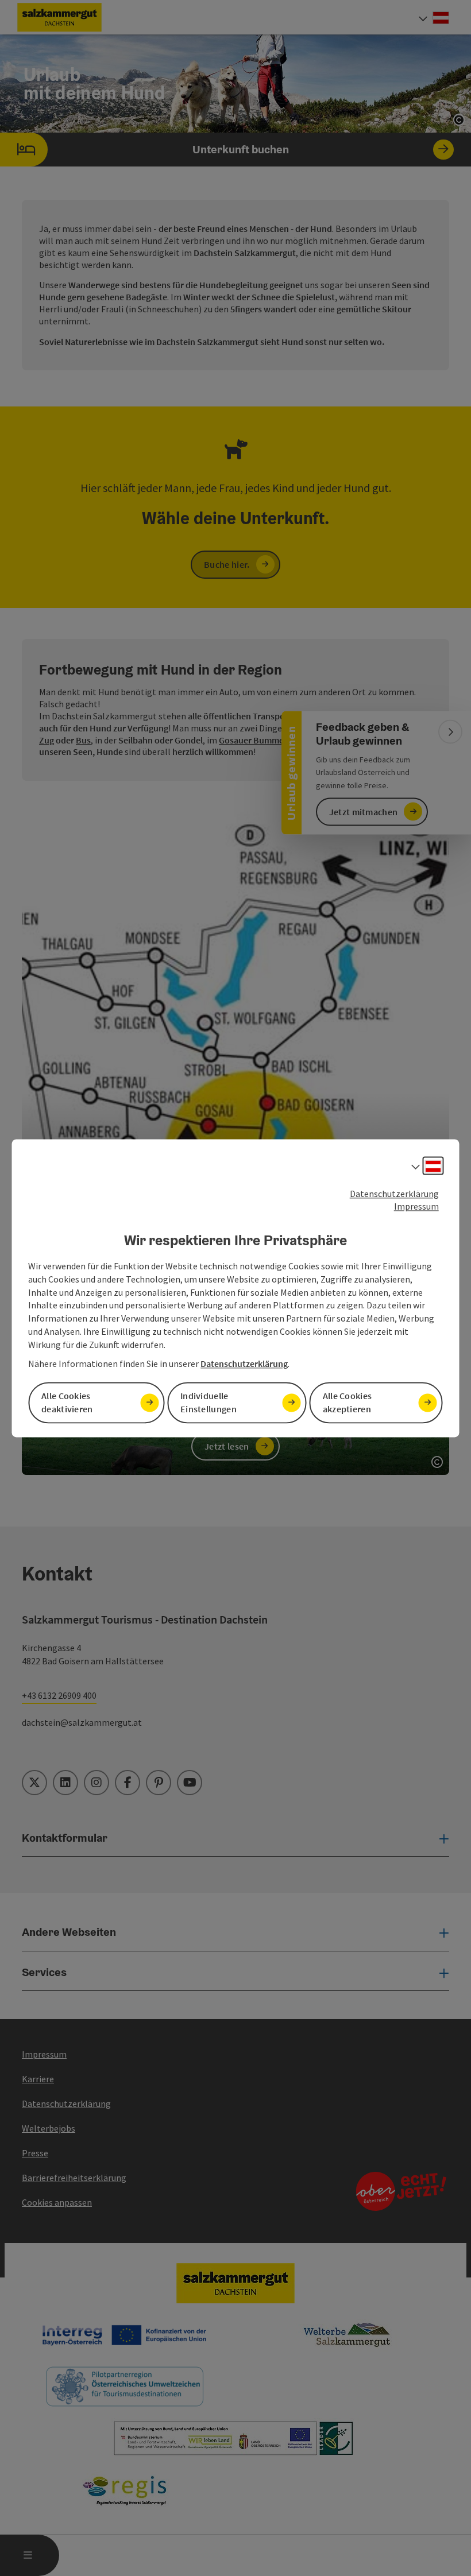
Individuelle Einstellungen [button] (209, 1402)
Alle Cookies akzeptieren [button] (348, 1402)
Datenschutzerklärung (394, 1194)
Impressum (416, 1207)
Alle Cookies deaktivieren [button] (67, 1402)
